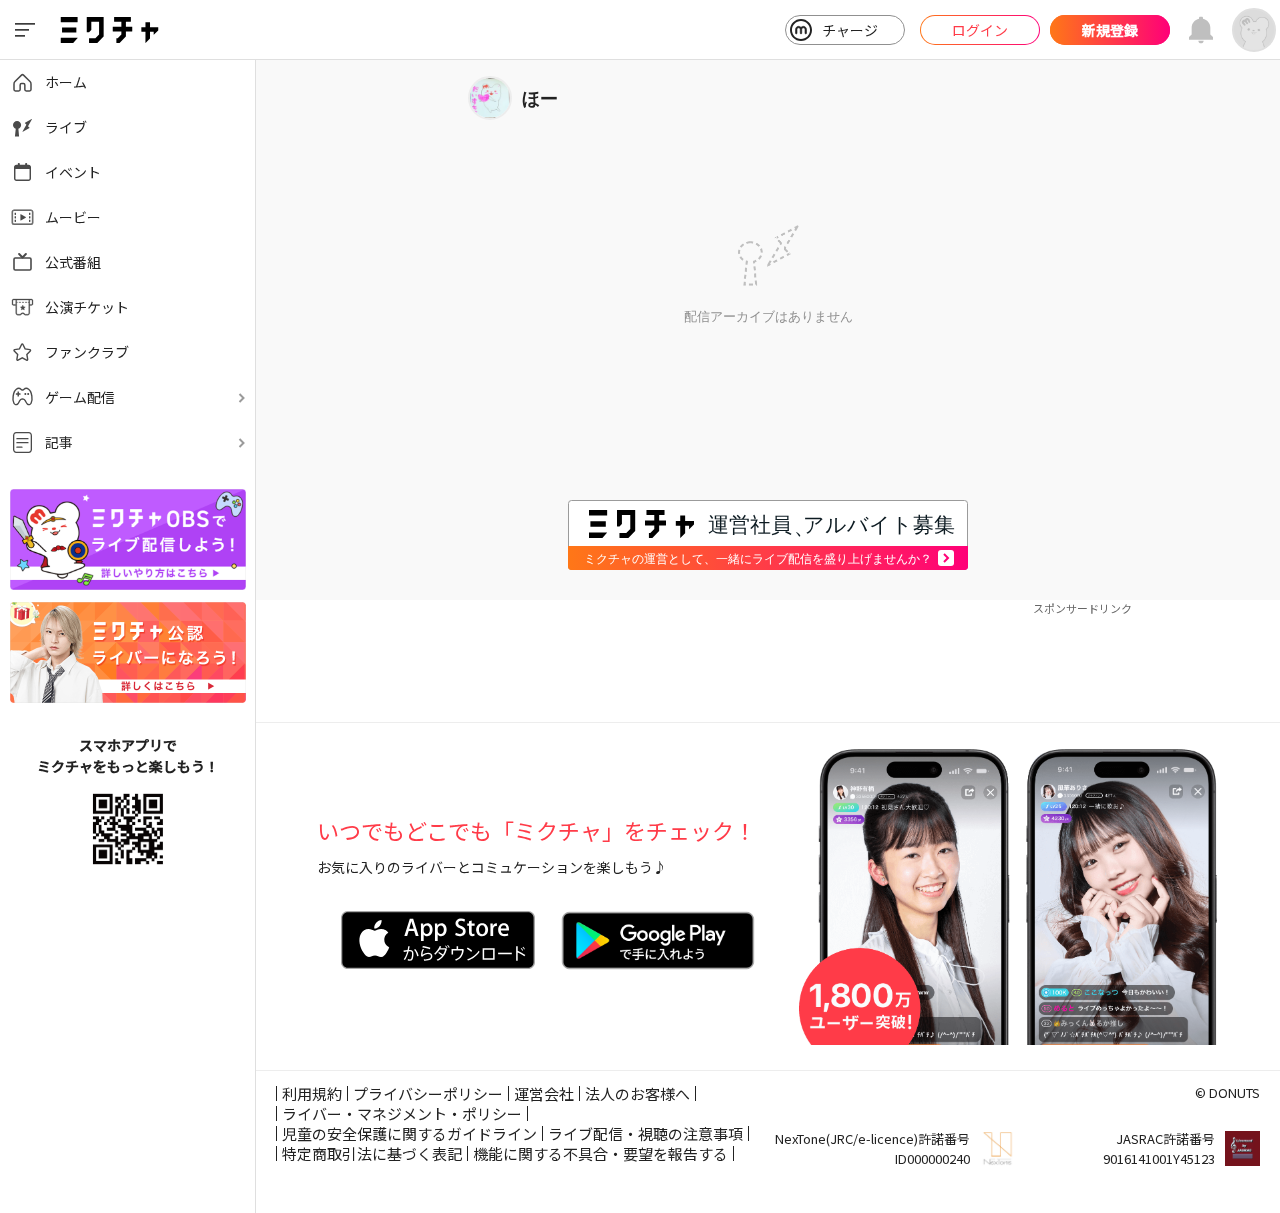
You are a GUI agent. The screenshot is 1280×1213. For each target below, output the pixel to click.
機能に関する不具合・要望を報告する (600, 1153)
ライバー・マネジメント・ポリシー (402, 1113)
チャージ (850, 30)
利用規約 (312, 1093)
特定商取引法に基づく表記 (372, 1153)
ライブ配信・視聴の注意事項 (645, 1133)
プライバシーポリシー (428, 1093)
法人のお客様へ (637, 1093)
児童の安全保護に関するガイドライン (409, 1133)
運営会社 (544, 1093)
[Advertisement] (768, 662)
